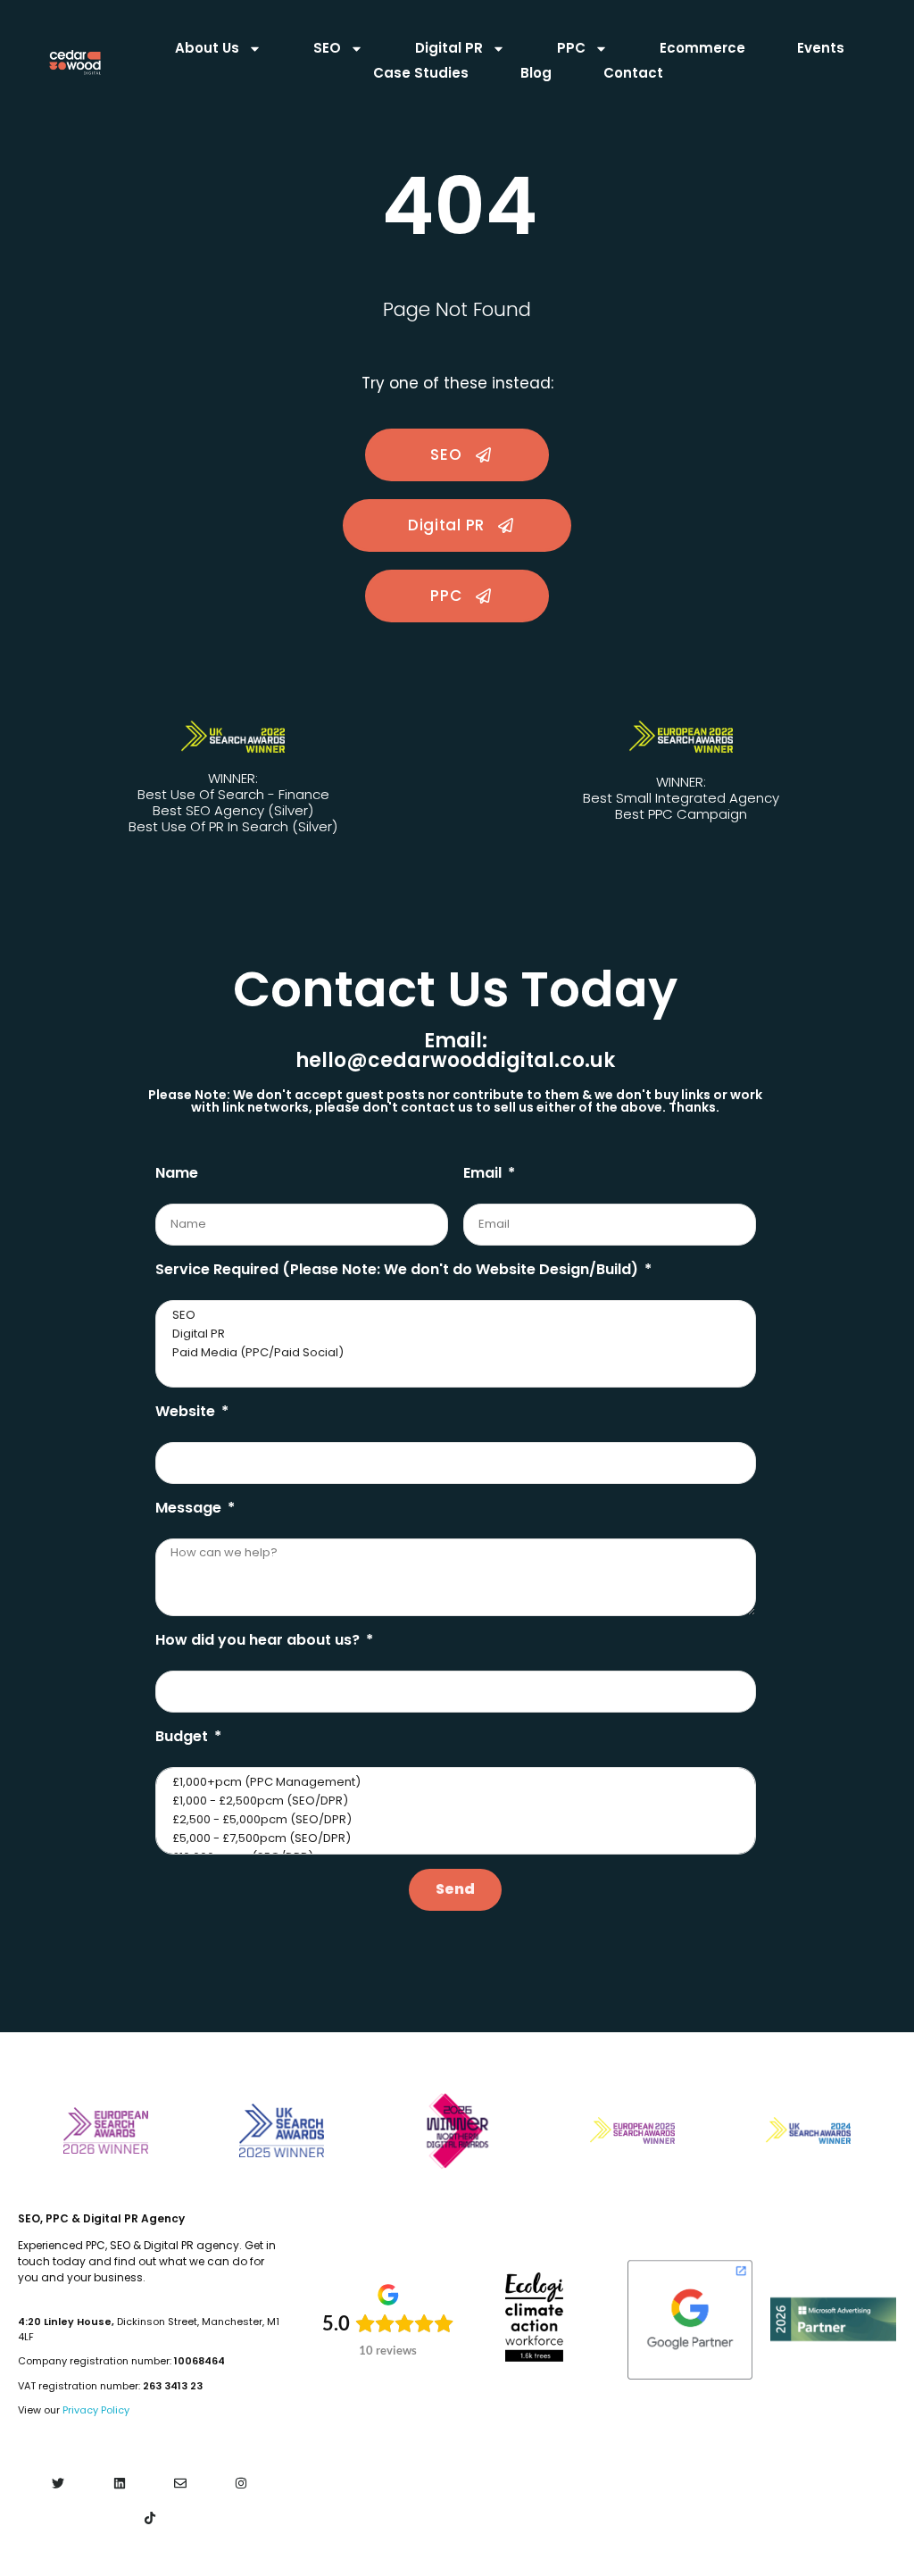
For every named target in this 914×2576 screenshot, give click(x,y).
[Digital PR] (454, 1334)
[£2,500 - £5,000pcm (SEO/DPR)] (454, 1820)
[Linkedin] (119, 2484)
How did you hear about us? (259, 1640)
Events (821, 48)
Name (177, 1173)
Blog (536, 73)
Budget (183, 1736)
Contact (633, 73)
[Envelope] (180, 2484)
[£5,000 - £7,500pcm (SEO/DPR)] (454, 1839)
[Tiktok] (150, 2518)
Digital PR (449, 48)
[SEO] (454, 1316)
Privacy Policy (96, 2410)
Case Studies (421, 73)
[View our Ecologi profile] (534, 2317)
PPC (571, 48)
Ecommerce (702, 48)
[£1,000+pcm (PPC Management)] (454, 1783)
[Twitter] (58, 2484)
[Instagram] (241, 2484)
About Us (207, 48)
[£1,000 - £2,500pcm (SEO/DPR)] (454, 1801)
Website (187, 1411)
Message (190, 1508)
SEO (327, 48)
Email (484, 1173)
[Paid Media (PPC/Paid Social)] (454, 1353)
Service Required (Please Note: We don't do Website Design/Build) (399, 1269)
